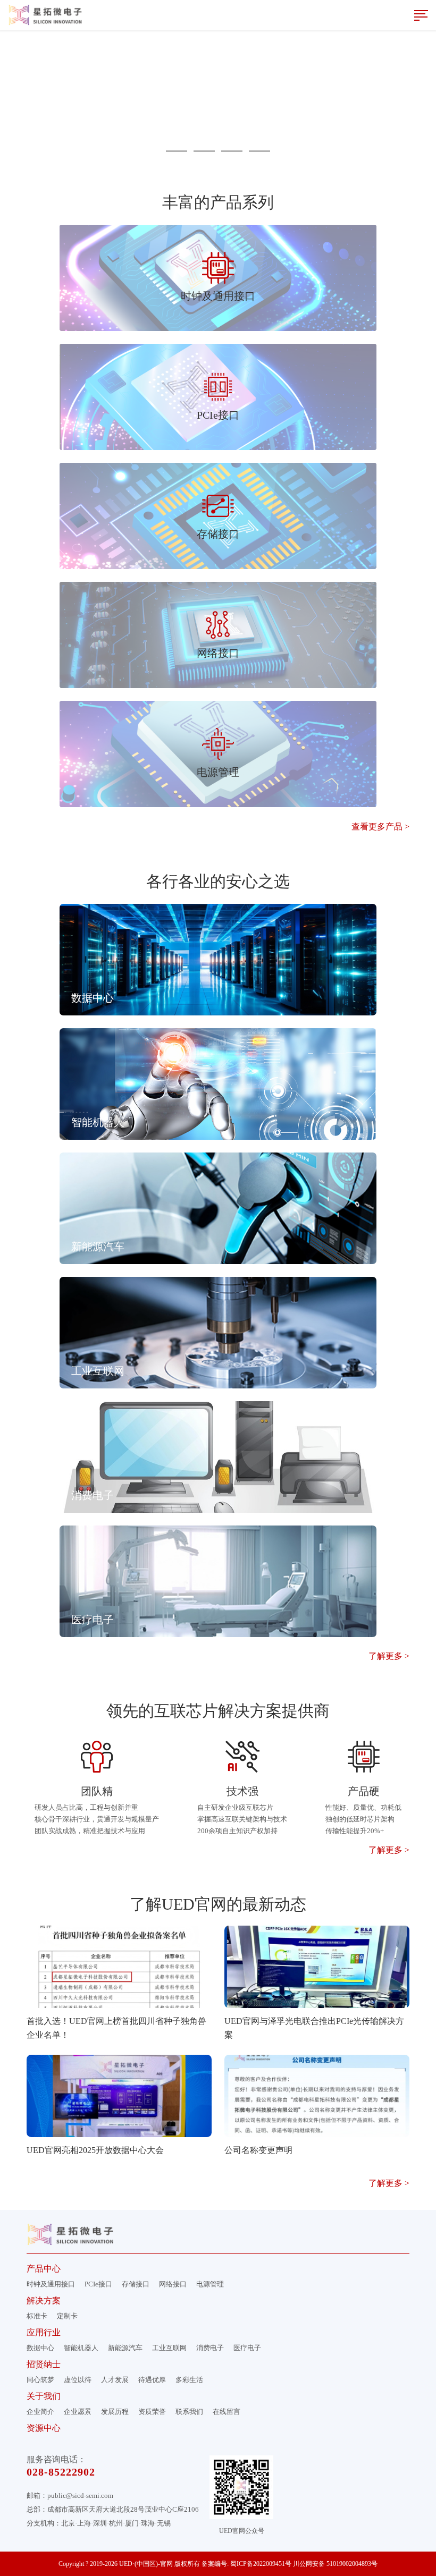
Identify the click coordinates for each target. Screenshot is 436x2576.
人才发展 (115, 2380)
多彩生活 (189, 2380)
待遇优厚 (152, 2380)
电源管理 (210, 2284)
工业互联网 (169, 2348)
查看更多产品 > (380, 827)
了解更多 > (389, 1656)
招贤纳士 (44, 2364)
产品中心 (44, 2269)
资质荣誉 (152, 2412)
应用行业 (44, 2332)
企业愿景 (78, 2412)
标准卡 (37, 2316)
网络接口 (173, 2284)
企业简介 (40, 2412)
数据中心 (40, 2348)
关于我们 (44, 2396)
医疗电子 (247, 2348)
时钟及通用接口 (51, 2284)
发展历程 (115, 2412)
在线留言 (227, 2412)
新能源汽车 (125, 2348)
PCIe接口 (98, 2284)
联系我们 (189, 2412)
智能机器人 (81, 2348)
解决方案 (44, 2300)
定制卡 (67, 2316)
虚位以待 (78, 2380)
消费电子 (210, 2348)
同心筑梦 (40, 2380)
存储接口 (136, 2284)
